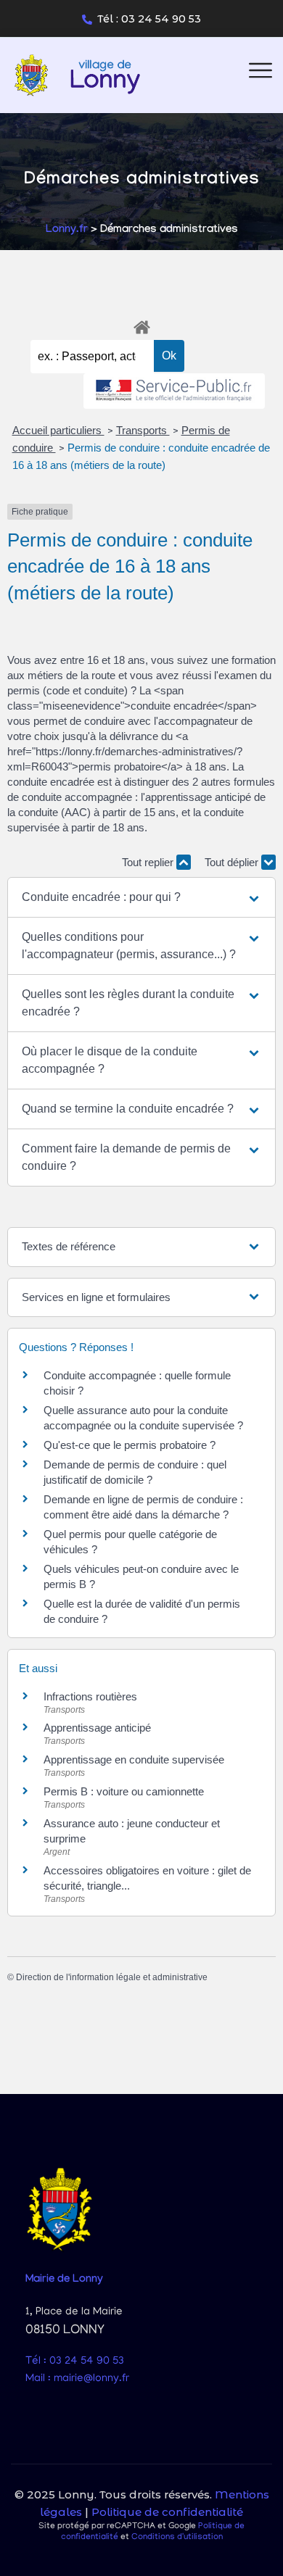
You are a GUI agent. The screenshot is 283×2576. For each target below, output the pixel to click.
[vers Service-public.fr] (174, 391)
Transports (143, 430)
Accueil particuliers (58, 430)
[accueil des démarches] (141, 325)
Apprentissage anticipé (97, 1728)
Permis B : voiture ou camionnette (124, 1791)
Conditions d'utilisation (177, 2537)
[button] (142, 897)
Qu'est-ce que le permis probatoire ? (130, 1445)
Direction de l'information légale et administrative (112, 1977)
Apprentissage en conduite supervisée (134, 1759)
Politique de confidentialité (167, 2512)
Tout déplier (233, 862)
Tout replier (149, 862)
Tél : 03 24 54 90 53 (149, 19)
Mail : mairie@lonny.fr (77, 2379)
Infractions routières (90, 1696)
